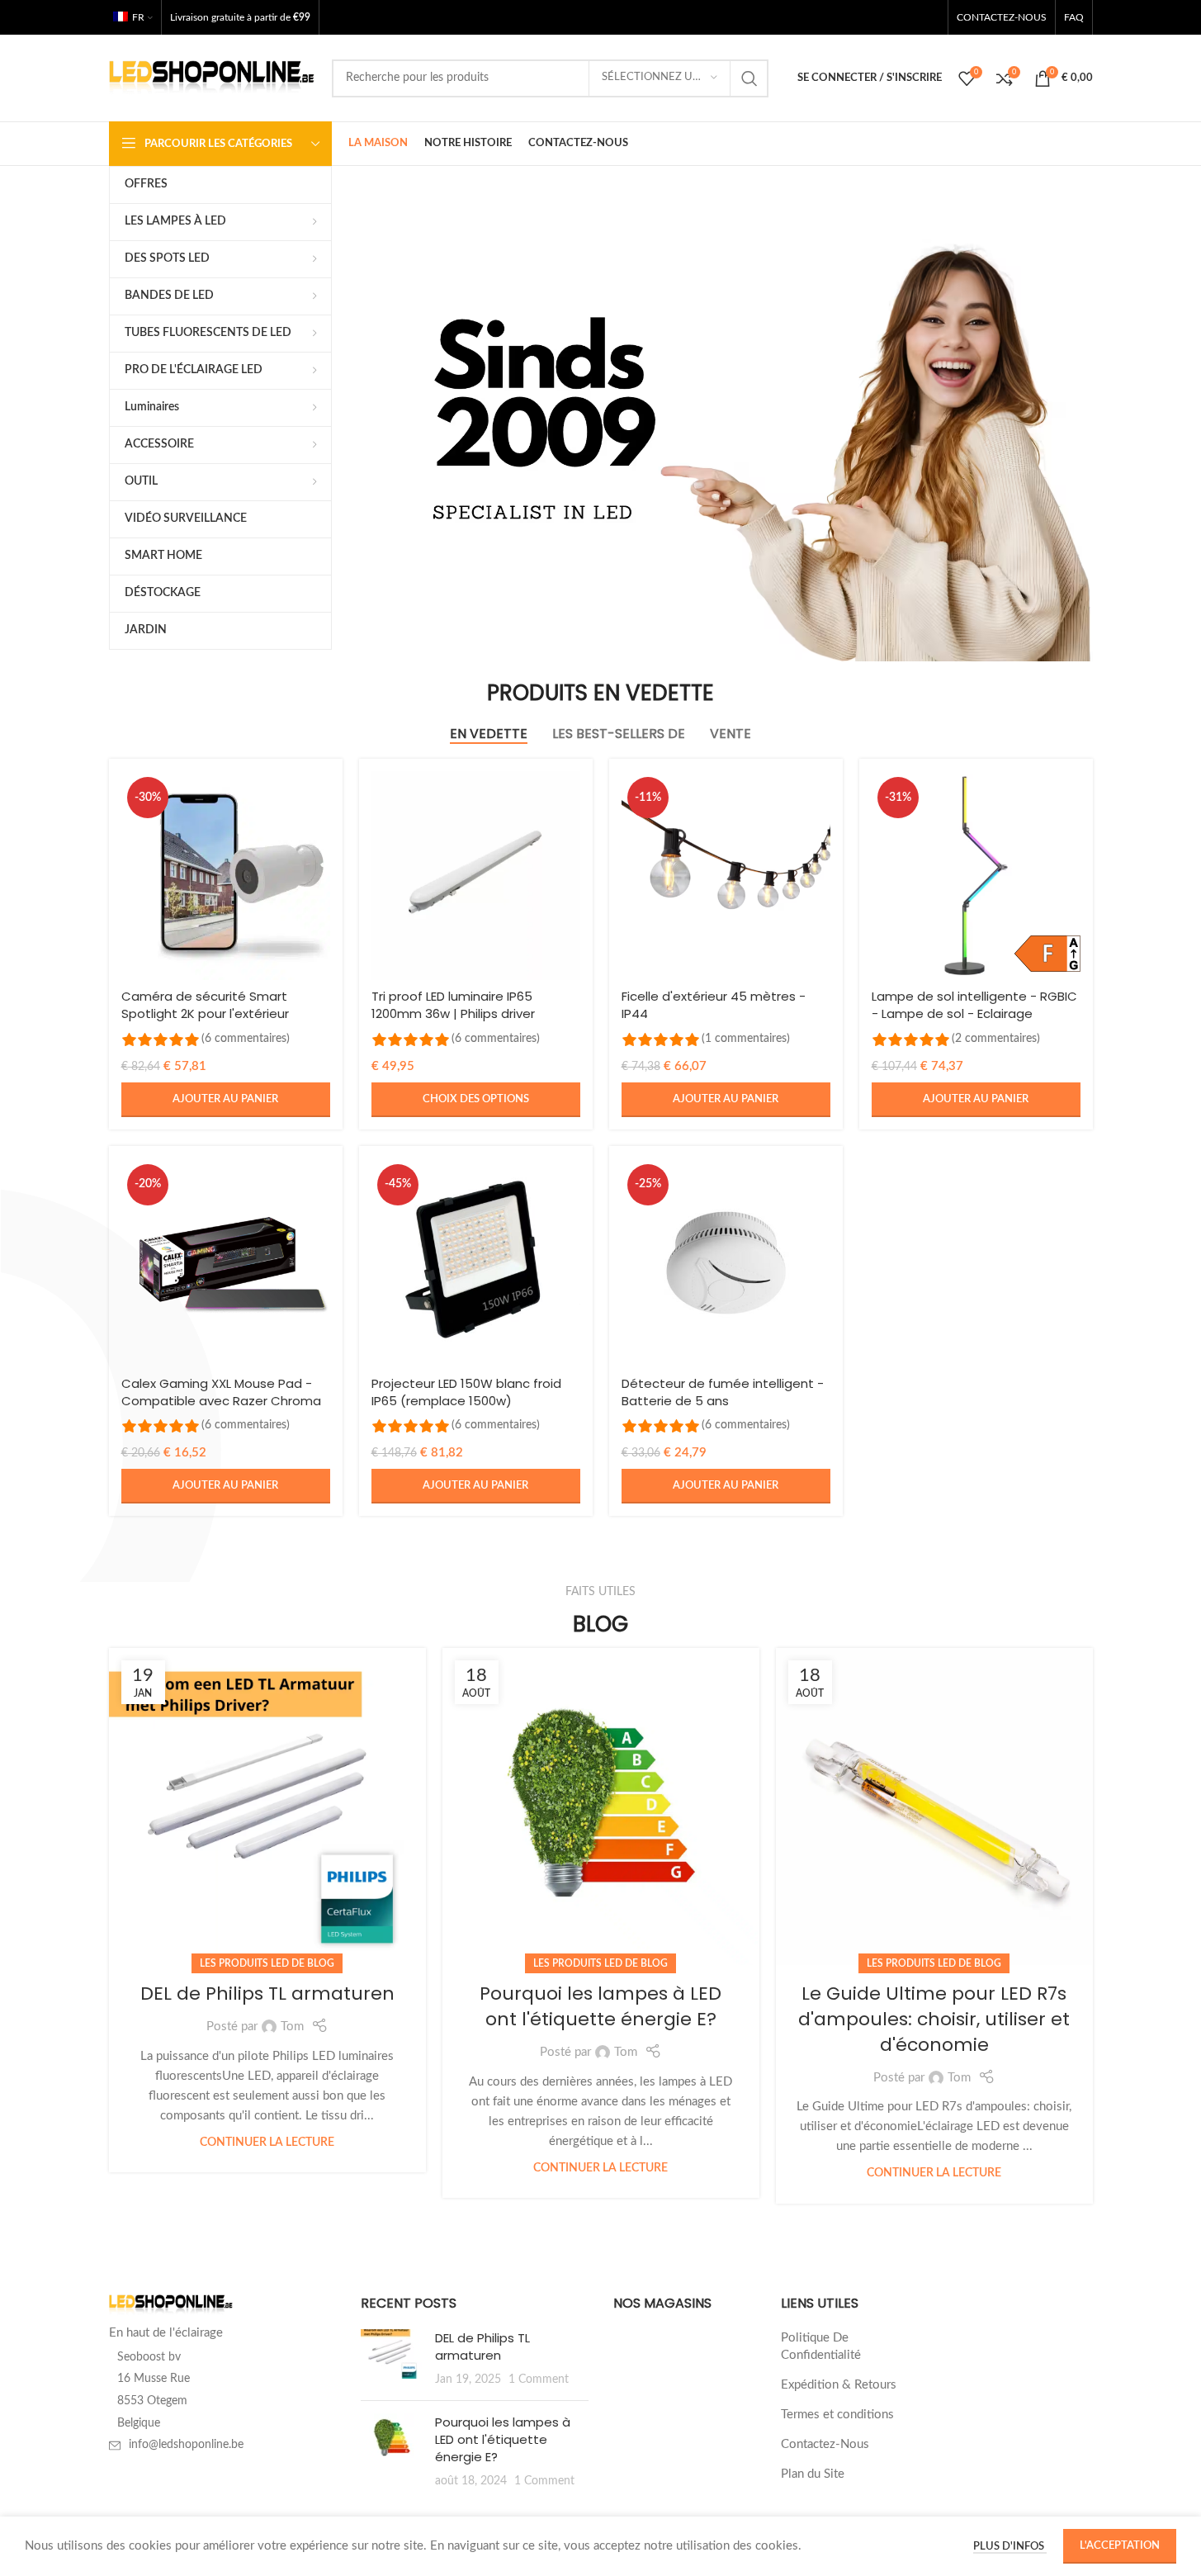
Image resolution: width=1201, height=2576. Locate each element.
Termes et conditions (837, 2415)
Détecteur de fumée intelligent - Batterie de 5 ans (723, 1392)
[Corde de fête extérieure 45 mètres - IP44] (726, 876)
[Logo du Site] (212, 77)
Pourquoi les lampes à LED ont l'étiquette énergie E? (600, 2006)
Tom (292, 2027)
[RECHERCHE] (749, 78)
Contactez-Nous (825, 2444)
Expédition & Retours (839, 2385)
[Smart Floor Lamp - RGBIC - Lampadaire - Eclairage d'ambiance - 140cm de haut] (976, 876)
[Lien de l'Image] (171, 2305)
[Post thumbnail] (392, 2358)
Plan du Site (813, 2474)
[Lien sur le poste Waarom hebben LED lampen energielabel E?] (601, 1807)
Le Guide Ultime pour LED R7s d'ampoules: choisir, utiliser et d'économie (934, 2019)
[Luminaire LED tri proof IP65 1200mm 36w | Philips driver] (476, 876)
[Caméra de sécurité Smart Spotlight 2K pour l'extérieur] (226, 876)
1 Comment (539, 2379)
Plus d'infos (1010, 2547)
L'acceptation (1120, 2546)
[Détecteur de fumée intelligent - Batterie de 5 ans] (726, 1263)
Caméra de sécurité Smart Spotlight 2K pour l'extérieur (205, 1005)
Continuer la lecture (267, 2143)
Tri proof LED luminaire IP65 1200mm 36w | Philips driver (453, 1005)
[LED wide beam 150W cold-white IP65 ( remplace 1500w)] (476, 1263)
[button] (226, 1100)
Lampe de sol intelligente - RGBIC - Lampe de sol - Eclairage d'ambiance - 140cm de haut (974, 1013)
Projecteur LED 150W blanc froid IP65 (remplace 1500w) (466, 1392)
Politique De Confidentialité (821, 2346)
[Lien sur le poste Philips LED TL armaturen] (267, 1807)
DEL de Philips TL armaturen (267, 1994)
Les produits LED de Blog (267, 1963)
